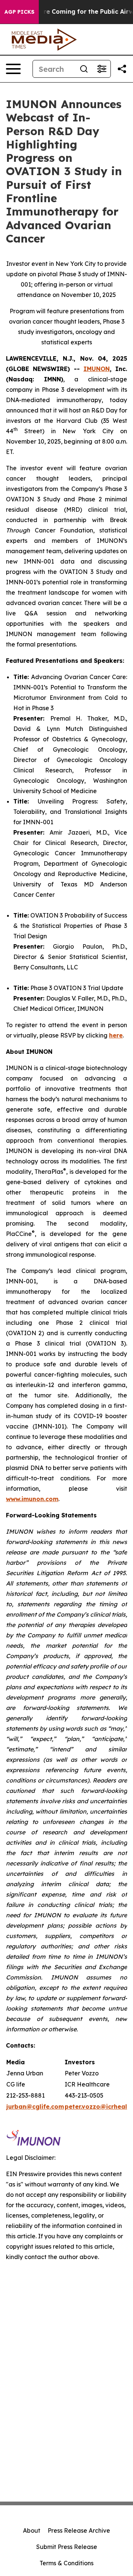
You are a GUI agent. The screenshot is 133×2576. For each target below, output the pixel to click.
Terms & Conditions (66, 2563)
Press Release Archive (79, 2530)
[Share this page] (122, 69)
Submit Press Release (67, 2547)
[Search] (84, 69)
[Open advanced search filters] (102, 69)
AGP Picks (19, 12)
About (32, 2530)
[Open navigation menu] (13, 69)
